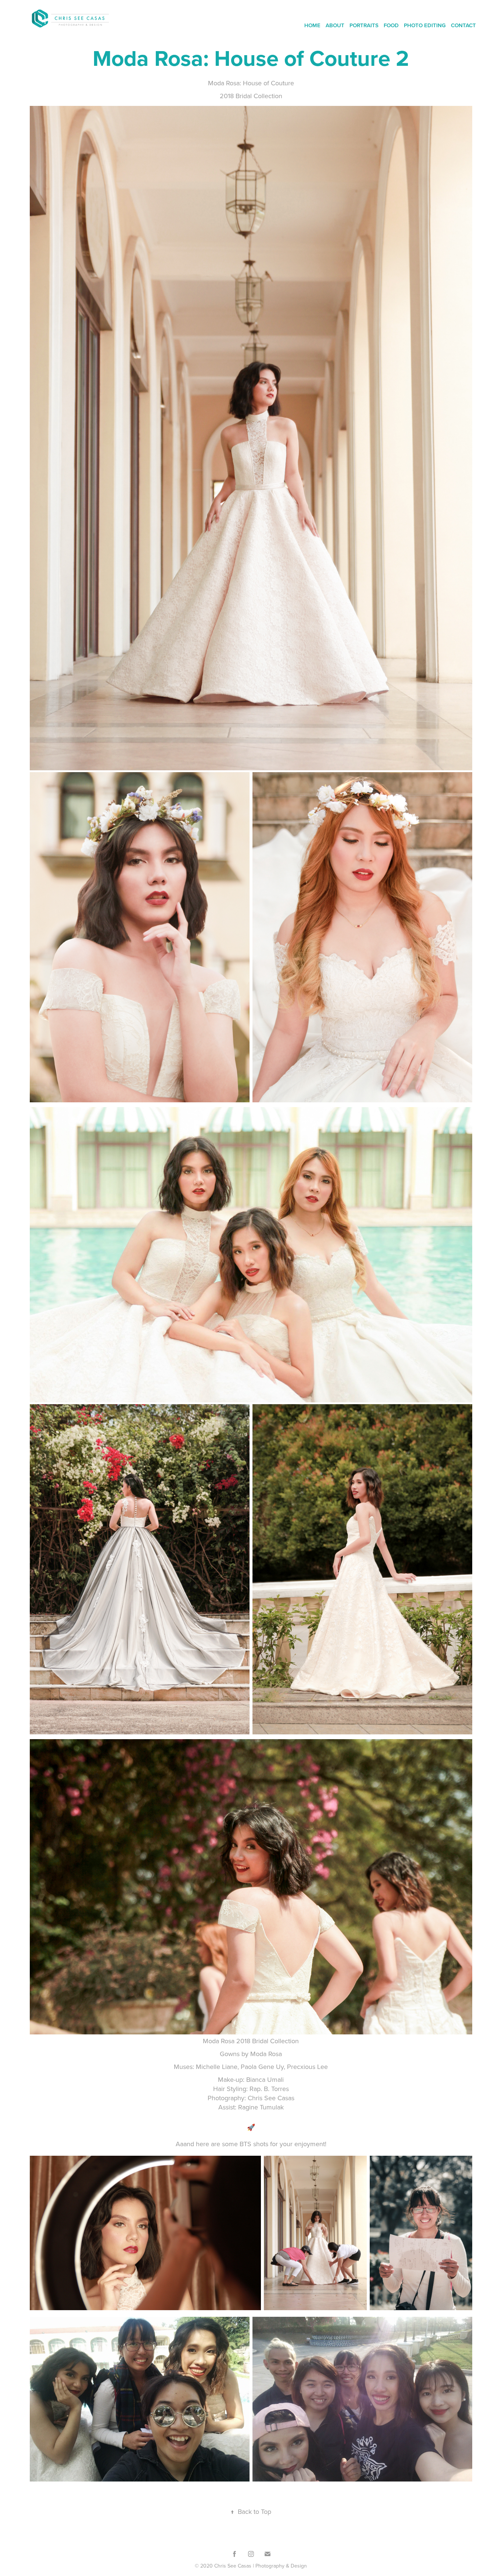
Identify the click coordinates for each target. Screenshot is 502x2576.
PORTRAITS (364, 25)
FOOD (391, 25)
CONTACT (463, 25)
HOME (312, 25)
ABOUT (335, 25)
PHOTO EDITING (425, 25)
